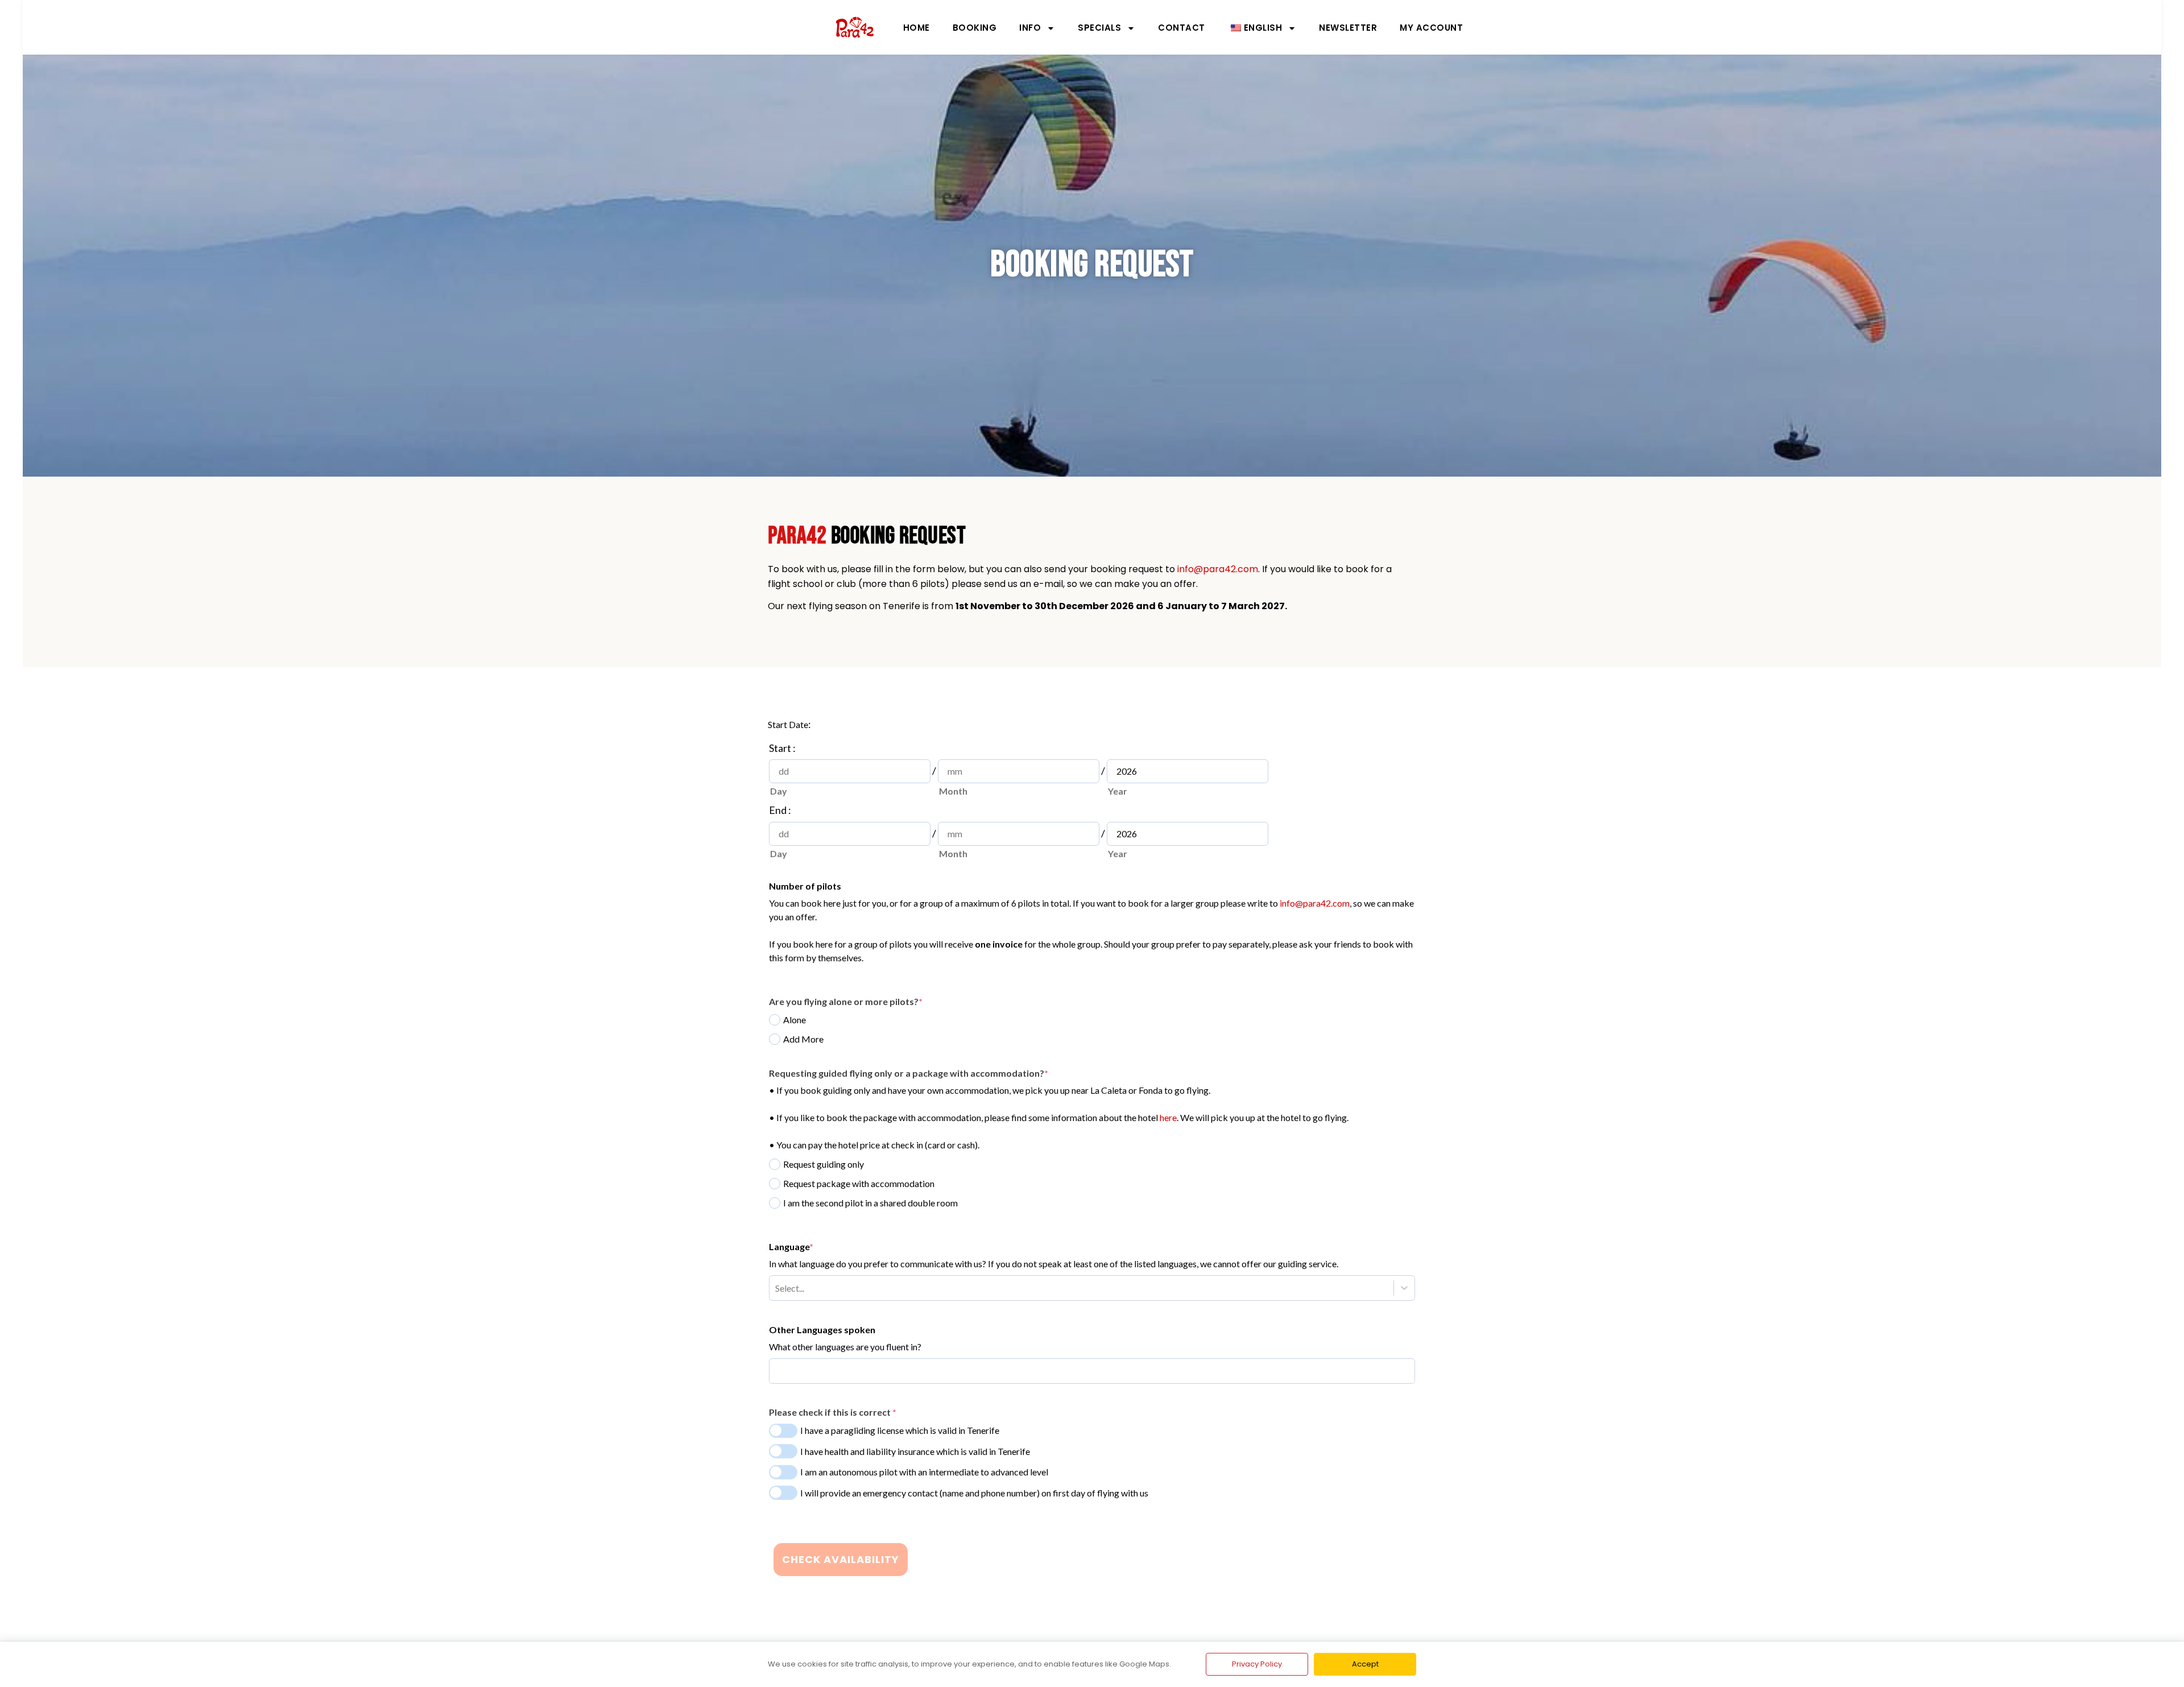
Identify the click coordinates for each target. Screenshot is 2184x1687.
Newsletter (1348, 28)
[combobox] (775, 1288)
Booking (975, 28)
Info (1030, 28)
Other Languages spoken (822, 1330)
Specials (1099, 28)
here (1168, 1117)
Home (917, 28)
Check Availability (841, 1559)
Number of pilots (805, 886)
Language (791, 1246)
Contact (1182, 28)
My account (1431, 28)
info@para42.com (1218, 569)
